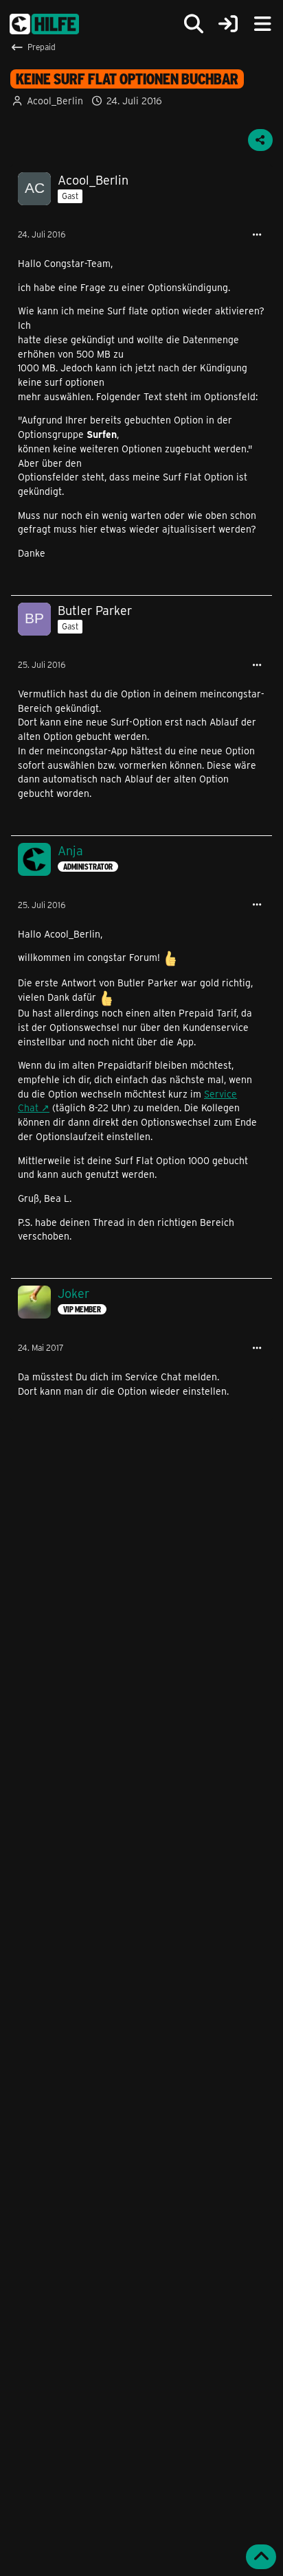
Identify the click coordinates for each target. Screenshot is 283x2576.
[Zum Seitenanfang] (261, 2557)
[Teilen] (260, 140)
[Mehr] (257, 235)
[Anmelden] (228, 24)
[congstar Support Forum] (44, 24)
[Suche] (194, 24)
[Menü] (262, 24)
